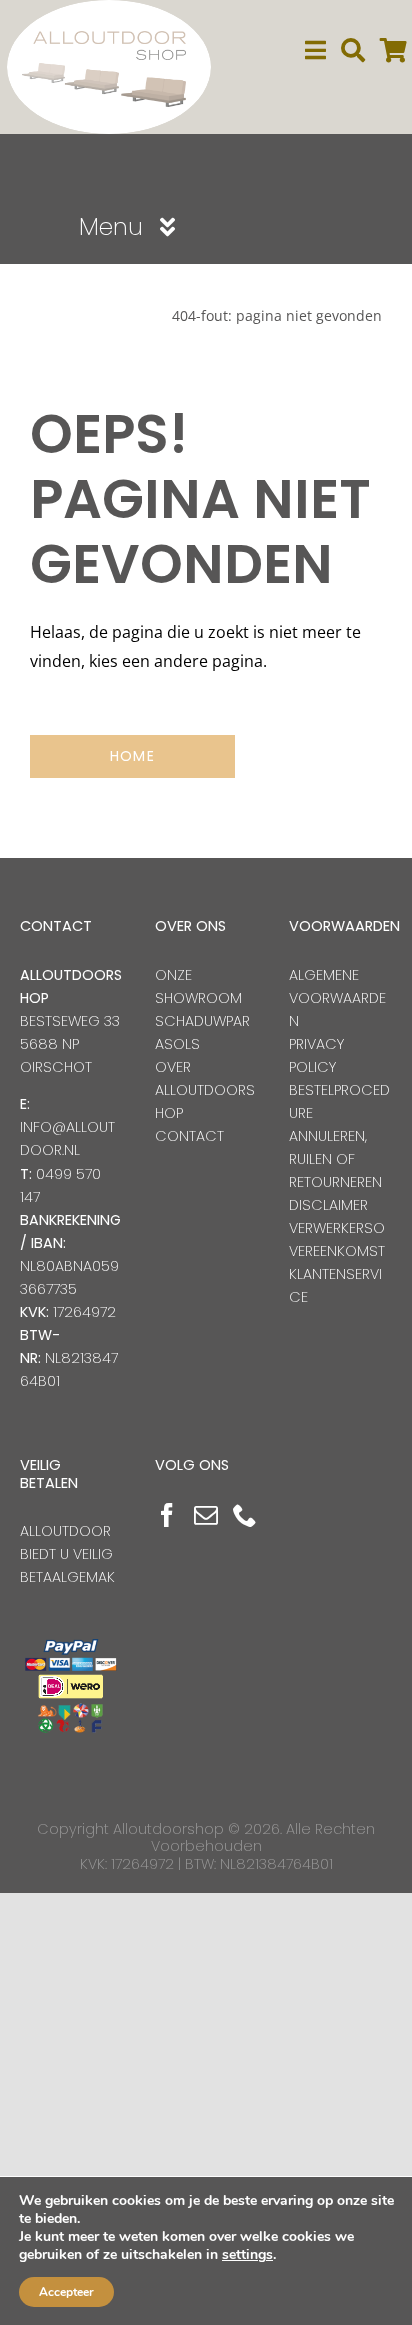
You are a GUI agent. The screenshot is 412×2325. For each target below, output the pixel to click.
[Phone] (245, 1515)
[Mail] (206, 1515)
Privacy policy (316, 1055)
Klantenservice (335, 1285)
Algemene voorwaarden (337, 998)
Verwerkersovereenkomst (337, 1239)
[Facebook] (167, 1515)
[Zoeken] (353, 50)
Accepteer (66, 2292)
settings (247, 2255)
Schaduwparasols (202, 1032)
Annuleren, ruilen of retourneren (335, 1159)
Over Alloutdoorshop (205, 1090)
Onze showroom (198, 986)
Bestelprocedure (339, 1101)
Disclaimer (328, 1205)
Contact (189, 1136)
